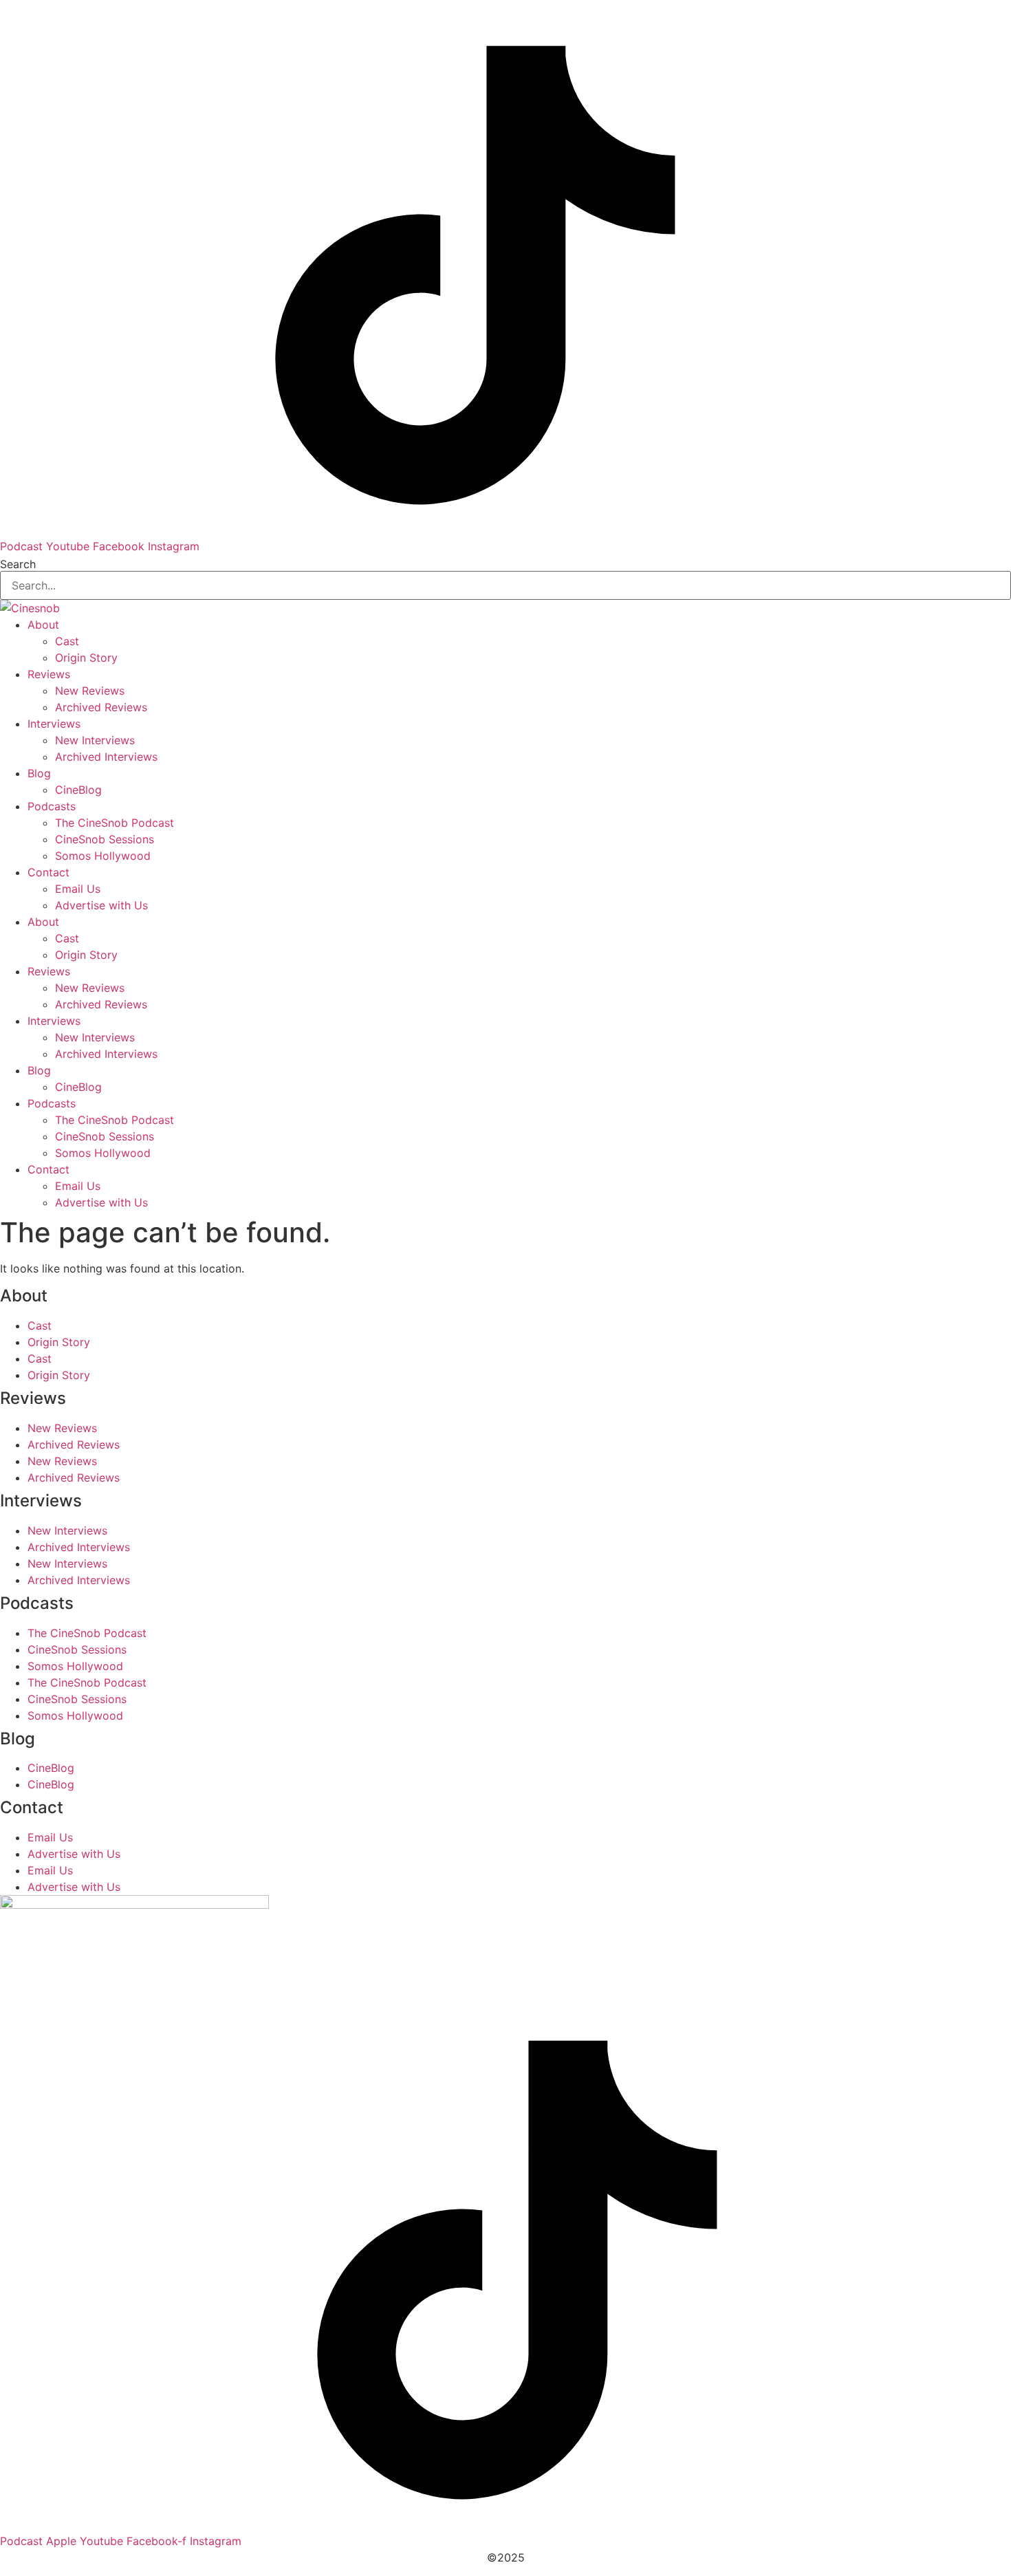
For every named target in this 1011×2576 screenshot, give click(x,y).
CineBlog (78, 790)
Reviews (49, 674)
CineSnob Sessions (105, 839)
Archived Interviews (106, 757)
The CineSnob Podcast (115, 823)
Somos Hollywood (103, 856)
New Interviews (95, 740)
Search (18, 564)
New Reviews (90, 691)
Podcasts (52, 806)
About (43, 625)
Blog (39, 773)
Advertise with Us (101, 905)
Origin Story (86, 658)
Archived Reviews (101, 707)
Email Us (78, 889)
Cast (67, 641)
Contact (48, 872)
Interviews (54, 724)
